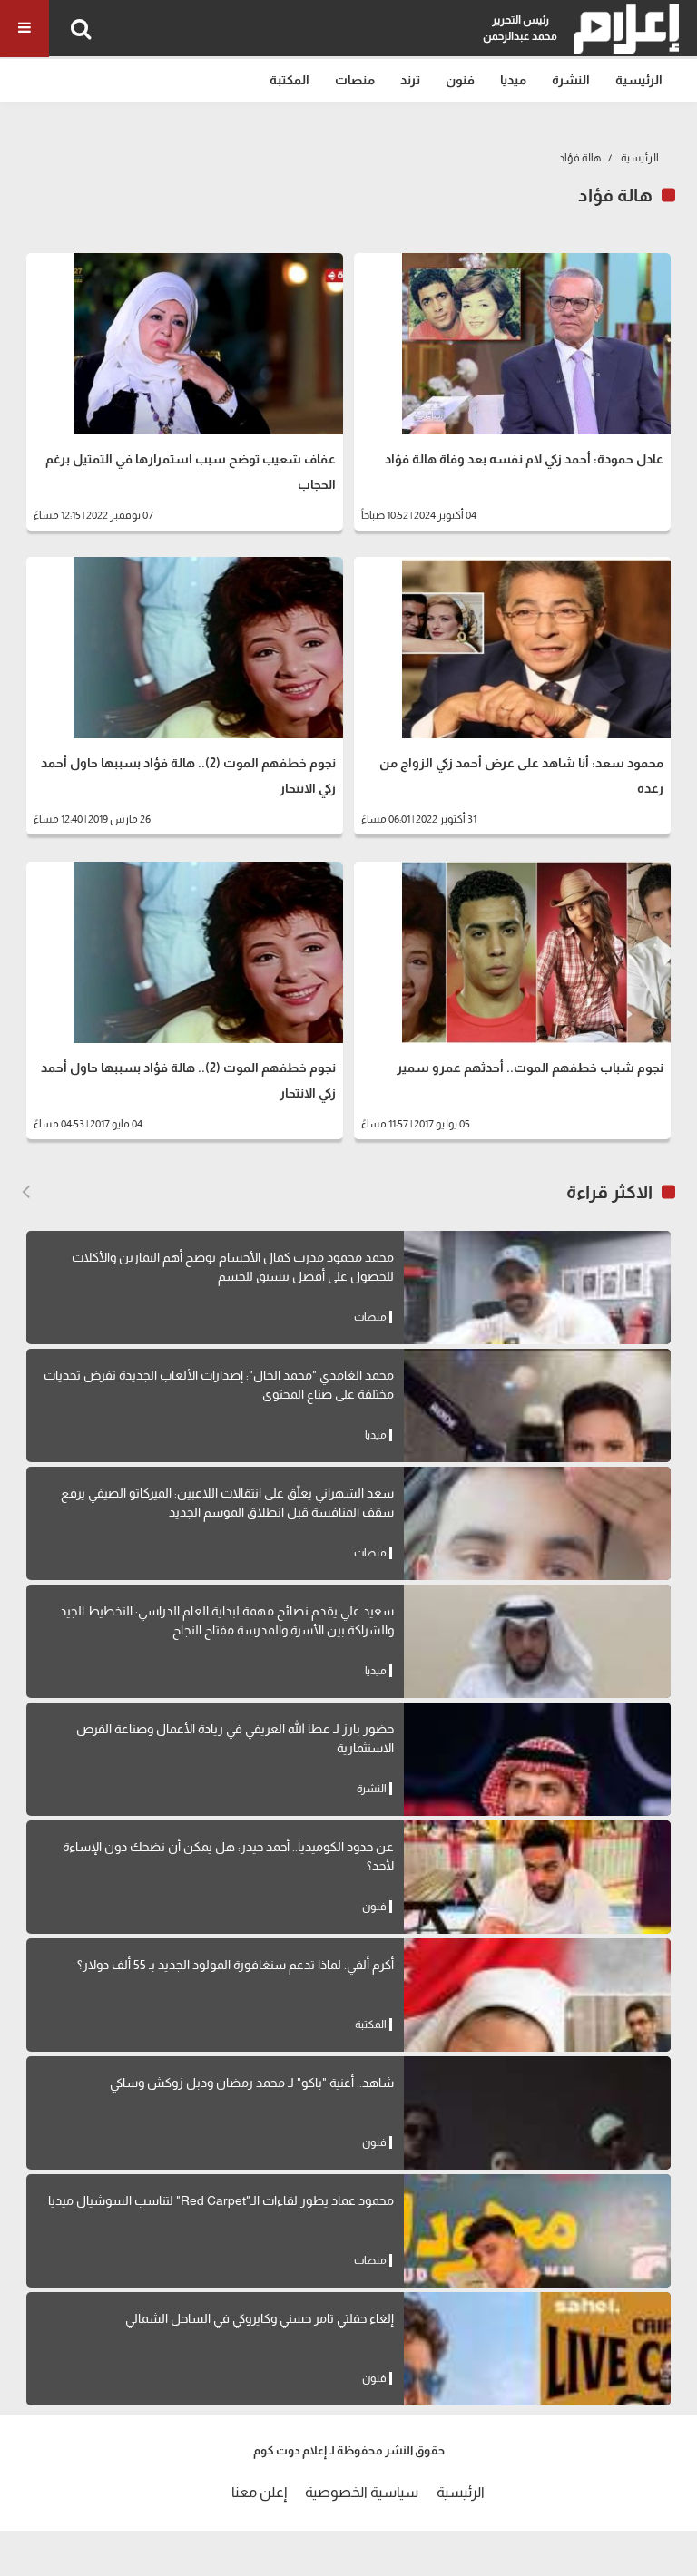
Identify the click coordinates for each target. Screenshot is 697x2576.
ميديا (513, 80)
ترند (410, 80)
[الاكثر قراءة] (26, 1192)
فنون (460, 80)
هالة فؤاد (580, 158)
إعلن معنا (259, 2492)
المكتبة (290, 80)
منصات (355, 80)
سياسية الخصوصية (362, 2492)
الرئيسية (639, 80)
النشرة (571, 80)
